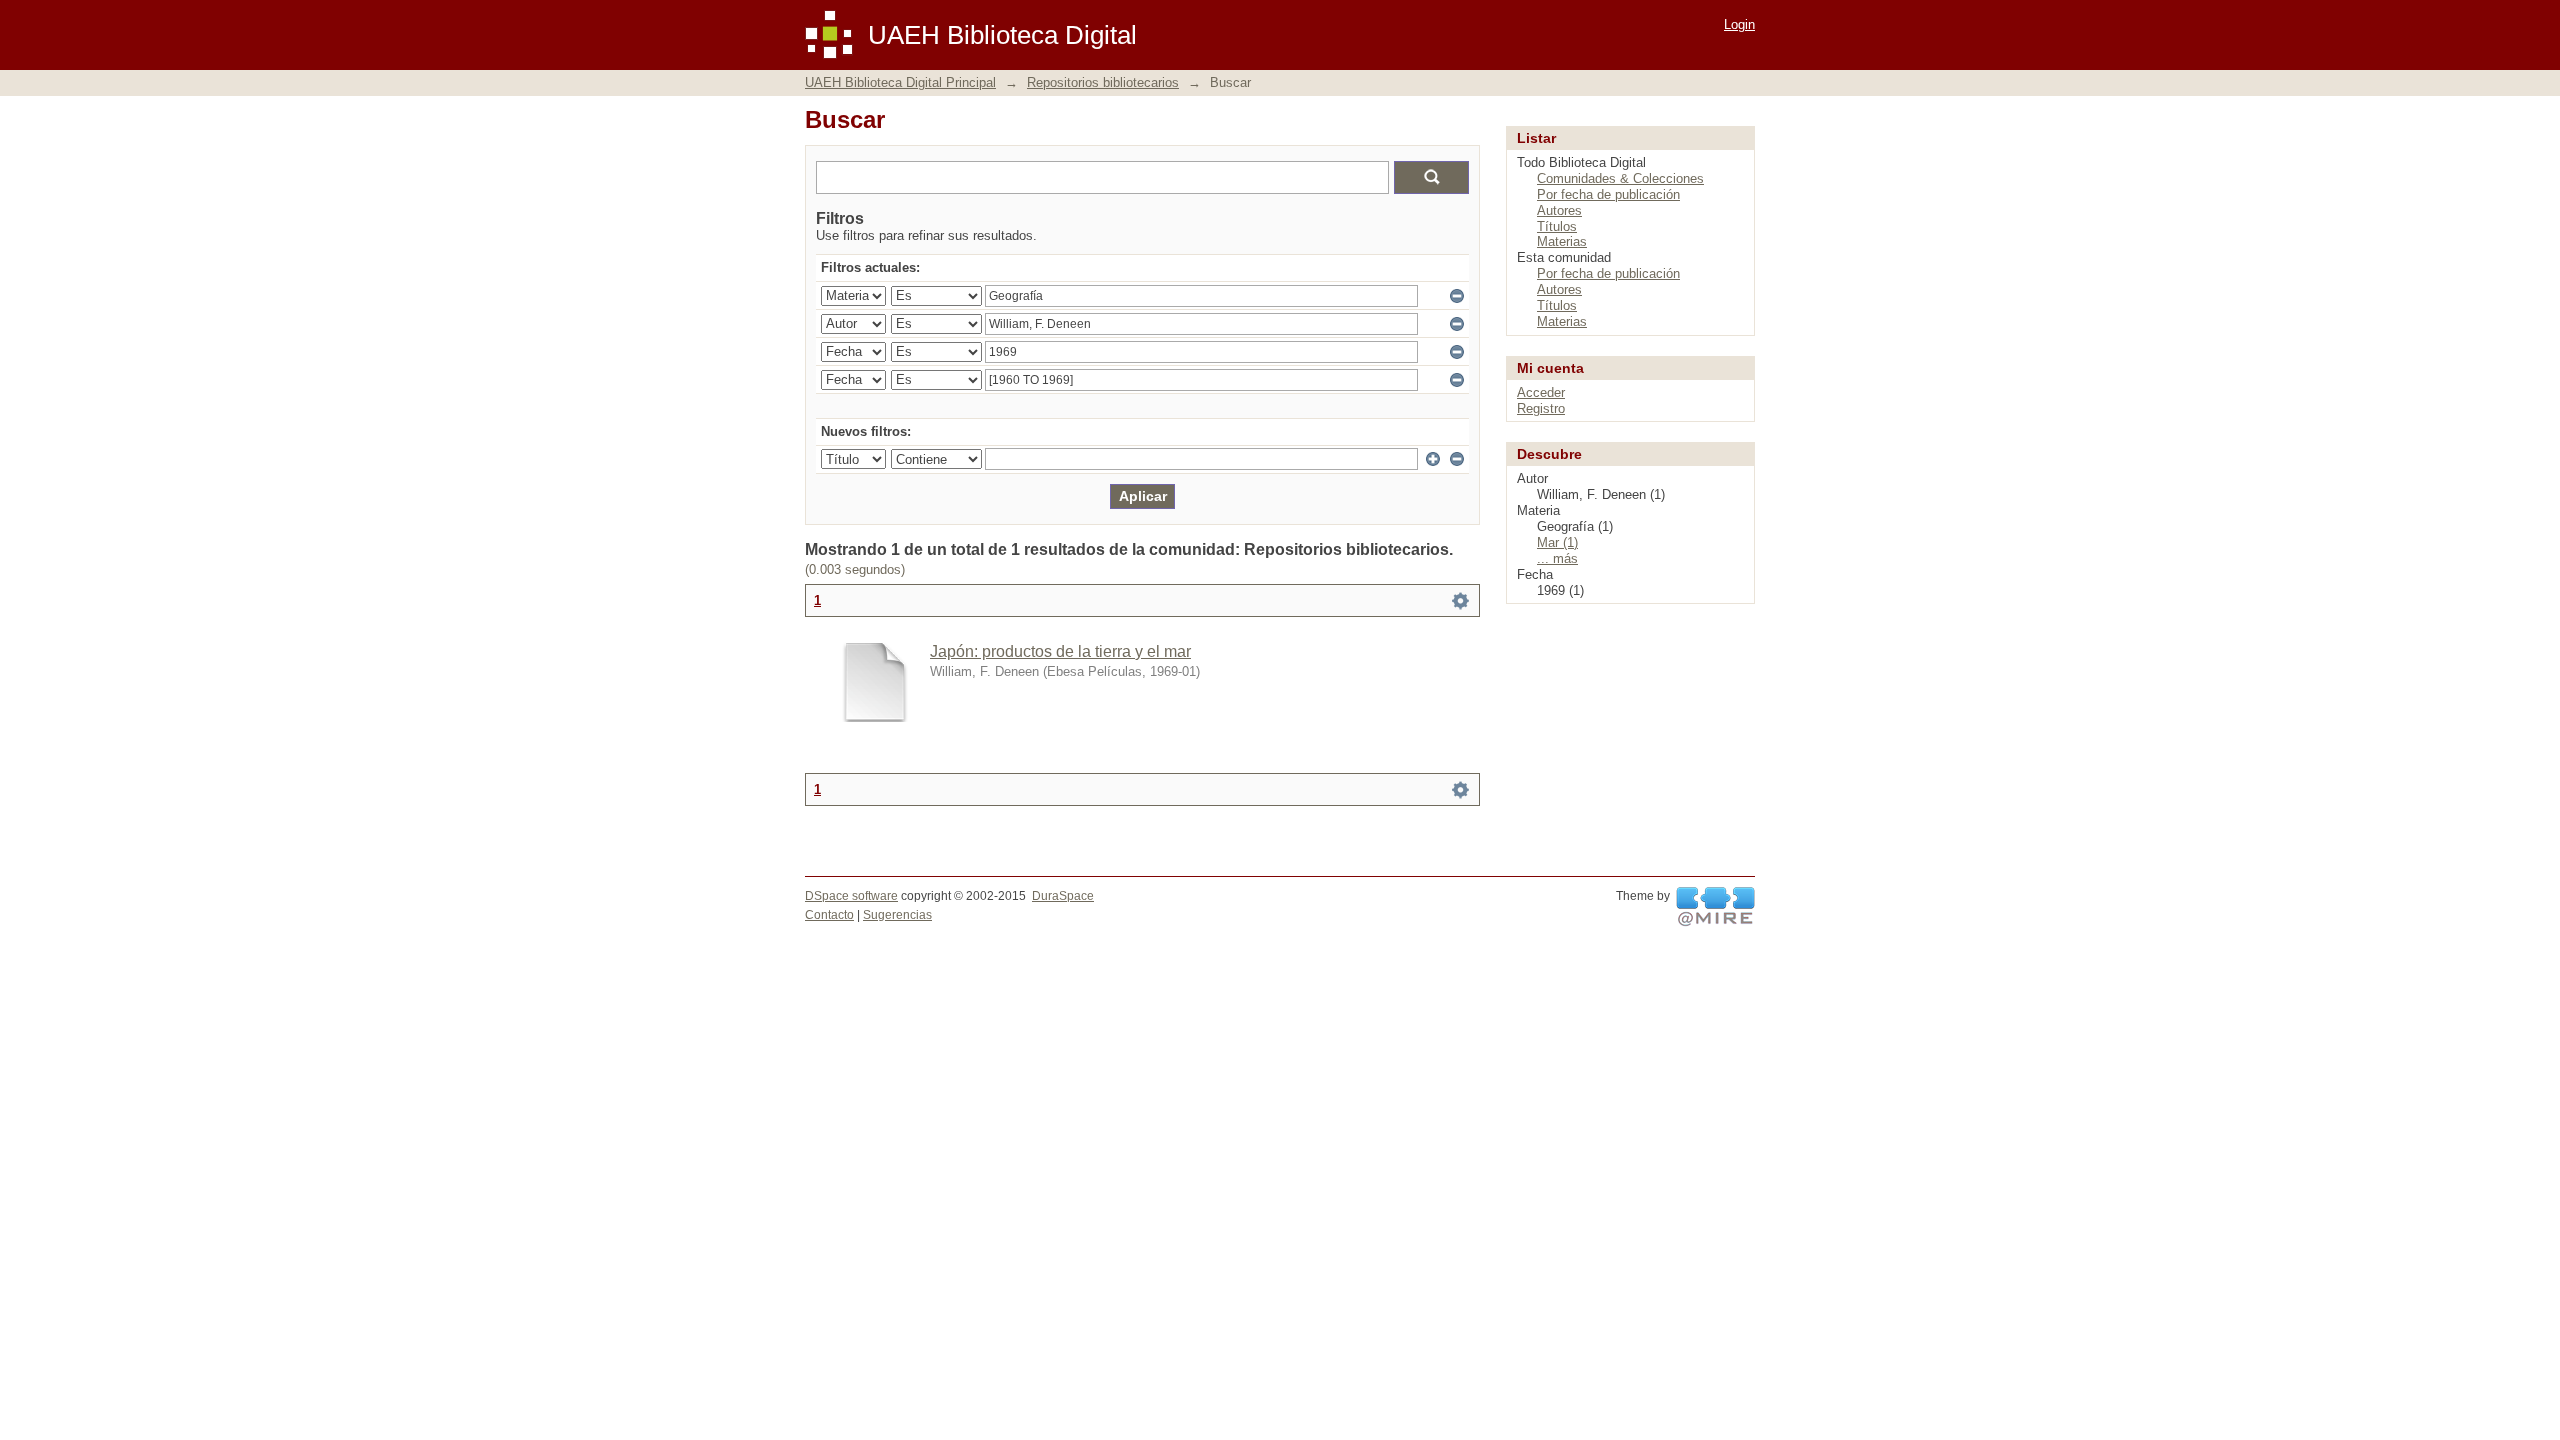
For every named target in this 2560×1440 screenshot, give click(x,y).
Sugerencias (897, 915)
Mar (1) (1557, 542)
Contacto (829, 915)
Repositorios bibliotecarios (1103, 82)
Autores (1559, 210)
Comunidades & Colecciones (1620, 178)
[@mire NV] (1715, 907)
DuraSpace (1063, 896)
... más (1557, 558)
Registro (1541, 408)
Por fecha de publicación (1608, 194)
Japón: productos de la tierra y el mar (1060, 651)
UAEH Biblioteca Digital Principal (900, 82)
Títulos (1557, 226)
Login (1739, 24)
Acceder (1541, 392)
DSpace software (851, 896)
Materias (1562, 241)
